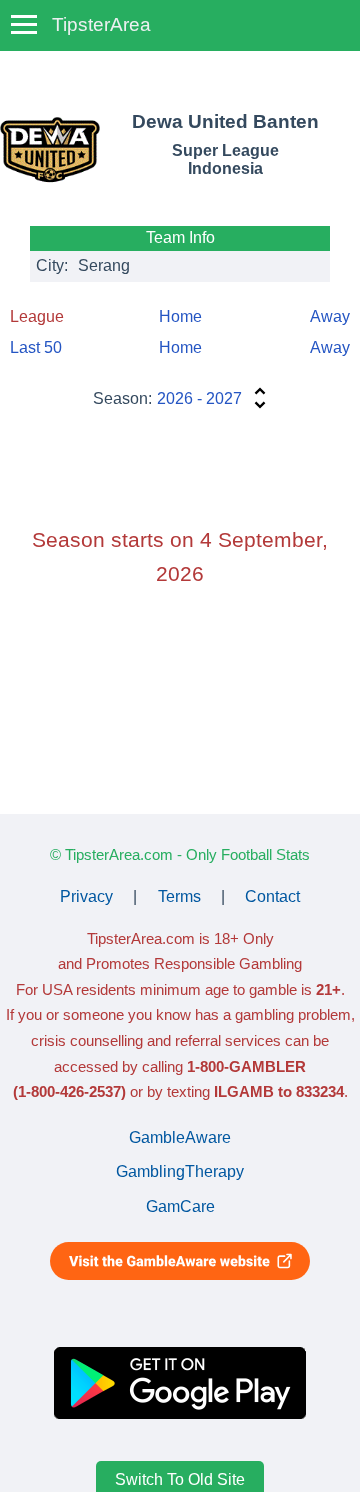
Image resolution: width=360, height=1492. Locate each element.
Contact (272, 896)
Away (330, 316)
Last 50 (36, 347)
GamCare (180, 1206)
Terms (179, 896)
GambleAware (180, 1137)
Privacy (86, 896)
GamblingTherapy (180, 1171)
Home (180, 316)
